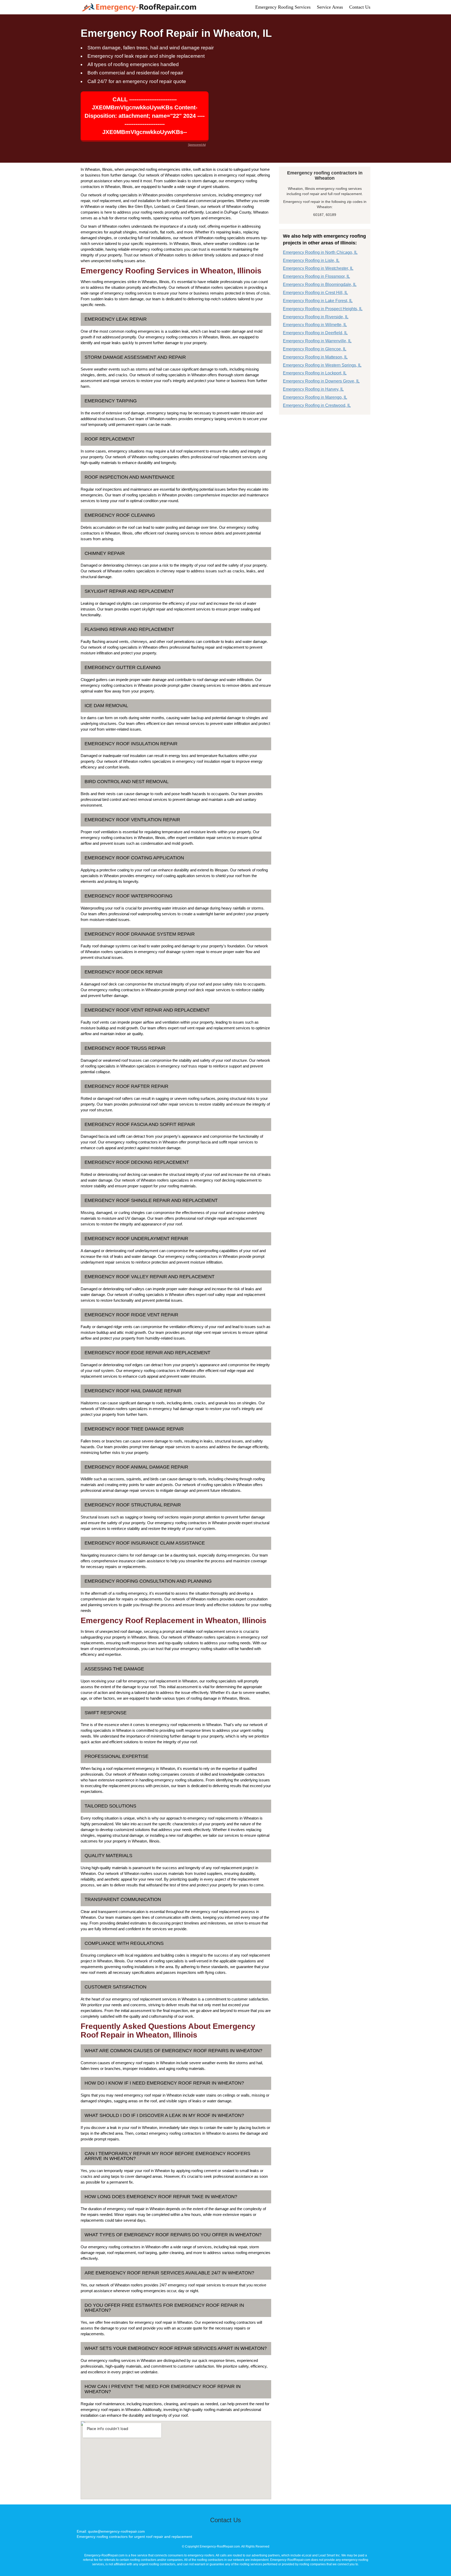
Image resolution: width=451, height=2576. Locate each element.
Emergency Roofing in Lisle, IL (311, 260)
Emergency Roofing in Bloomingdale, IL (320, 284)
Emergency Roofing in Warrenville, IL (317, 341)
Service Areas (330, 7)
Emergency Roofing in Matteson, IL (315, 357)
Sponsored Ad (197, 145)
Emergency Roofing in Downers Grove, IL (321, 381)
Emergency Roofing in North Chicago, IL (320, 252)
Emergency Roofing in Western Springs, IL (322, 365)
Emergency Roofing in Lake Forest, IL (318, 301)
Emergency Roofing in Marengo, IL (315, 397)
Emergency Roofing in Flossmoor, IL (316, 276)
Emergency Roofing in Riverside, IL (316, 317)
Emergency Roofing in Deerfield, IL (315, 333)
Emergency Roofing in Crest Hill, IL (315, 293)
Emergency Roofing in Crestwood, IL (317, 405)
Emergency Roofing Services (283, 7)
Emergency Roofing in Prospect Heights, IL (323, 309)
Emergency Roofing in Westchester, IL (318, 268)
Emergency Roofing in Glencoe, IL (315, 349)
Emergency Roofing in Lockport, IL (315, 373)
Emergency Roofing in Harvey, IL (313, 389)
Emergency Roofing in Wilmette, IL (315, 325)
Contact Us (360, 7)
